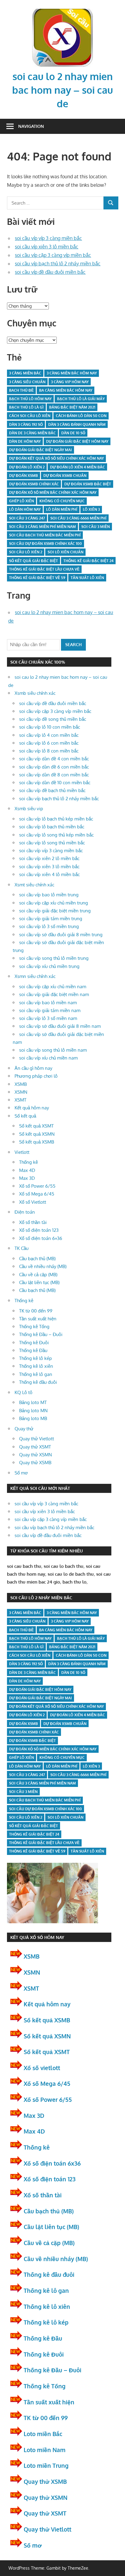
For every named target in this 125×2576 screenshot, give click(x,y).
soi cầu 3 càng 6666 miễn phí (78, 518)
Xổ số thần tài (33, 1222)
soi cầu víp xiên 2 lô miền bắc (49, 858)
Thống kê (29, 1162)
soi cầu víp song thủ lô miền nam (53, 1050)
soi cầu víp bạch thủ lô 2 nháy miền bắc (58, 264)
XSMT (20, 1100)
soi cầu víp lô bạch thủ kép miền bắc (56, 819)
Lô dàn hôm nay (25, 509)
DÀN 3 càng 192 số (26, 424)
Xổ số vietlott (42, 2068)
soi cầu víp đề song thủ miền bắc (53, 719)
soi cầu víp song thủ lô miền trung (54, 958)
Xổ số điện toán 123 (39, 1230)
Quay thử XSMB (35, 1463)
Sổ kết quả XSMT (36, 1126)
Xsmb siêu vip (29, 809)
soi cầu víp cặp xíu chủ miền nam (53, 987)
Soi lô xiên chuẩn (66, 552)
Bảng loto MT (33, 1402)
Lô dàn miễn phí (62, 509)
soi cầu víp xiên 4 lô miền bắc (49, 874)
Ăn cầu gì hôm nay (33, 1068)
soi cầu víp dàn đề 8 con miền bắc (54, 775)
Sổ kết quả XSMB (37, 1142)
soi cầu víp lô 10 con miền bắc (50, 727)
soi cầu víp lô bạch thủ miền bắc (52, 827)
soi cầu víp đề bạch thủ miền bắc (52, 790)
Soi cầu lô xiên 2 (26, 552)
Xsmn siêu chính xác (35, 976)
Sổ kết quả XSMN (37, 1134)
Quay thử (24, 1429)
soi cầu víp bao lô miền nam (48, 1003)
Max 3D (27, 1178)
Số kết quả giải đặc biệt (34, 561)
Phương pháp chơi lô (36, 1076)
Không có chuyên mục (62, 501)
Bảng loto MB (33, 1418)
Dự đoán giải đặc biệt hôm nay (77, 441)
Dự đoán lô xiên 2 (27, 467)
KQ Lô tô (24, 1392)
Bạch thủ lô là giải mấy (81, 399)
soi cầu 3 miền (96, 527)
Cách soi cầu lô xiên (30, 416)
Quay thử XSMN (35, 1455)
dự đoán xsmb (24, 476)
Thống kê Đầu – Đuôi (41, 1334)
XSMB (21, 1084)
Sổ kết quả (25, 1116)
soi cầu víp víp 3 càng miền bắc (48, 238)
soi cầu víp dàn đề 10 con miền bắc (55, 783)
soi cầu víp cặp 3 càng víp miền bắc (53, 255)
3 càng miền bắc (25, 373)
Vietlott (22, 1152)
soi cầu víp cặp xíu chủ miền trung (54, 903)
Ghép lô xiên (22, 501)
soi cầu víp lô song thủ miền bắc (52, 843)
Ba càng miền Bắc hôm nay (66, 390)
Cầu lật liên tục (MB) (39, 1282)
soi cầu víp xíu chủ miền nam (48, 1058)
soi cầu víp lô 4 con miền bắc (49, 735)
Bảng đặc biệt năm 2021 (72, 407)
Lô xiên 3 (91, 509)
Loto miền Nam (45, 2450)
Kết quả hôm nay (32, 1108)
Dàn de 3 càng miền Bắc (32, 433)
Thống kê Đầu (33, 1350)
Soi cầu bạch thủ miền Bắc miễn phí (45, 535)
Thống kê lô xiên (36, 1366)
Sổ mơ (21, 1473)
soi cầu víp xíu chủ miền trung (49, 966)
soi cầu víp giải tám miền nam (50, 1010)
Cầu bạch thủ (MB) (37, 1259)
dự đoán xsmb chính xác (34, 484)
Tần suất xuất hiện (38, 1319)
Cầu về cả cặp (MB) (38, 1275)
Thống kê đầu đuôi (38, 1382)
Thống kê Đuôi (34, 1343)
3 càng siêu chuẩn (27, 382)
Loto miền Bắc (43, 2434)
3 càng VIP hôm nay (70, 382)
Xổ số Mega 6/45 (37, 1194)
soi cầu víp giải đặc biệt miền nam (54, 994)
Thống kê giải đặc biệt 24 (88, 561)
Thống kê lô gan (36, 1374)
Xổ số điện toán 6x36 (52, 2163)
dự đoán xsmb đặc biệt (88, 484)
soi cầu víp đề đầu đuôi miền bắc (50, 272)
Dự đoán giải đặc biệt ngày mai (41, 450)
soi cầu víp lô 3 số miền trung (49, 926)
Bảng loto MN (33, 1411)
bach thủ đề (21, 390)
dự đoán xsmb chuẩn (65, 476)
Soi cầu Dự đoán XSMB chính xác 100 (46, 544)
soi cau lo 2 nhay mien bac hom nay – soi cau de (62, 90)
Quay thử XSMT (35, 1447)
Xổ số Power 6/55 (37, 1186)
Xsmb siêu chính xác (35, 693)
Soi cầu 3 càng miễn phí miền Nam (42, 527)
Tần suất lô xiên (87, 578)
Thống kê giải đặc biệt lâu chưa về (44, 569)
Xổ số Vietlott (33, 1202)
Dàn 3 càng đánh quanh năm (77, 424)
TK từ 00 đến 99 (36, 1311)
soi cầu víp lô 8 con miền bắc (49, 751)
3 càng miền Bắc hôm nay (72, 373)
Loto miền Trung (46, 2465)
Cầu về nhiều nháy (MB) (43, 1266)
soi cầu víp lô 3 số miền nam (48, 1018)
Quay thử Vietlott (37, 1439)
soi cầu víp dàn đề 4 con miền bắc (54, 759)
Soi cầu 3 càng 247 (27, 518)
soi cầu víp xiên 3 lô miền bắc (47, 247)
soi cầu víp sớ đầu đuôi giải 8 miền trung (61, 935)
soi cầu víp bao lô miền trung (49, 895)
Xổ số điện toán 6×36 (41, 1238)
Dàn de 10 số (73, 433)
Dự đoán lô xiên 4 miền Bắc (78, 467)
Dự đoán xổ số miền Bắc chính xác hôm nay (53, 492)
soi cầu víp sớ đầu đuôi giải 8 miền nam (60, 1026)
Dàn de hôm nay (25, 441)
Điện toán (25, 1212)
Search (73, 644)
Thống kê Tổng (34, 1327)
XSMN (21, 1092)
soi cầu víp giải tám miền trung (51, 919)
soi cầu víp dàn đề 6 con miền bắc (54, 767)
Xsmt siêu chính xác (34, 885)
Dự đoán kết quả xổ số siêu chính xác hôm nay (56, 458)
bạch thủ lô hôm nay (30, 399)
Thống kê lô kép (35, 1358)
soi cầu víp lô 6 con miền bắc (49, 743)
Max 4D (27, 1170)
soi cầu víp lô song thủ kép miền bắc (56, 835)
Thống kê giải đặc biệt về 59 (37, 578)
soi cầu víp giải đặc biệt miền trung (55, 911)
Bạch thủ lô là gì (26, 407)
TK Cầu (22, 1248)
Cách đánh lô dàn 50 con (81, 416)
